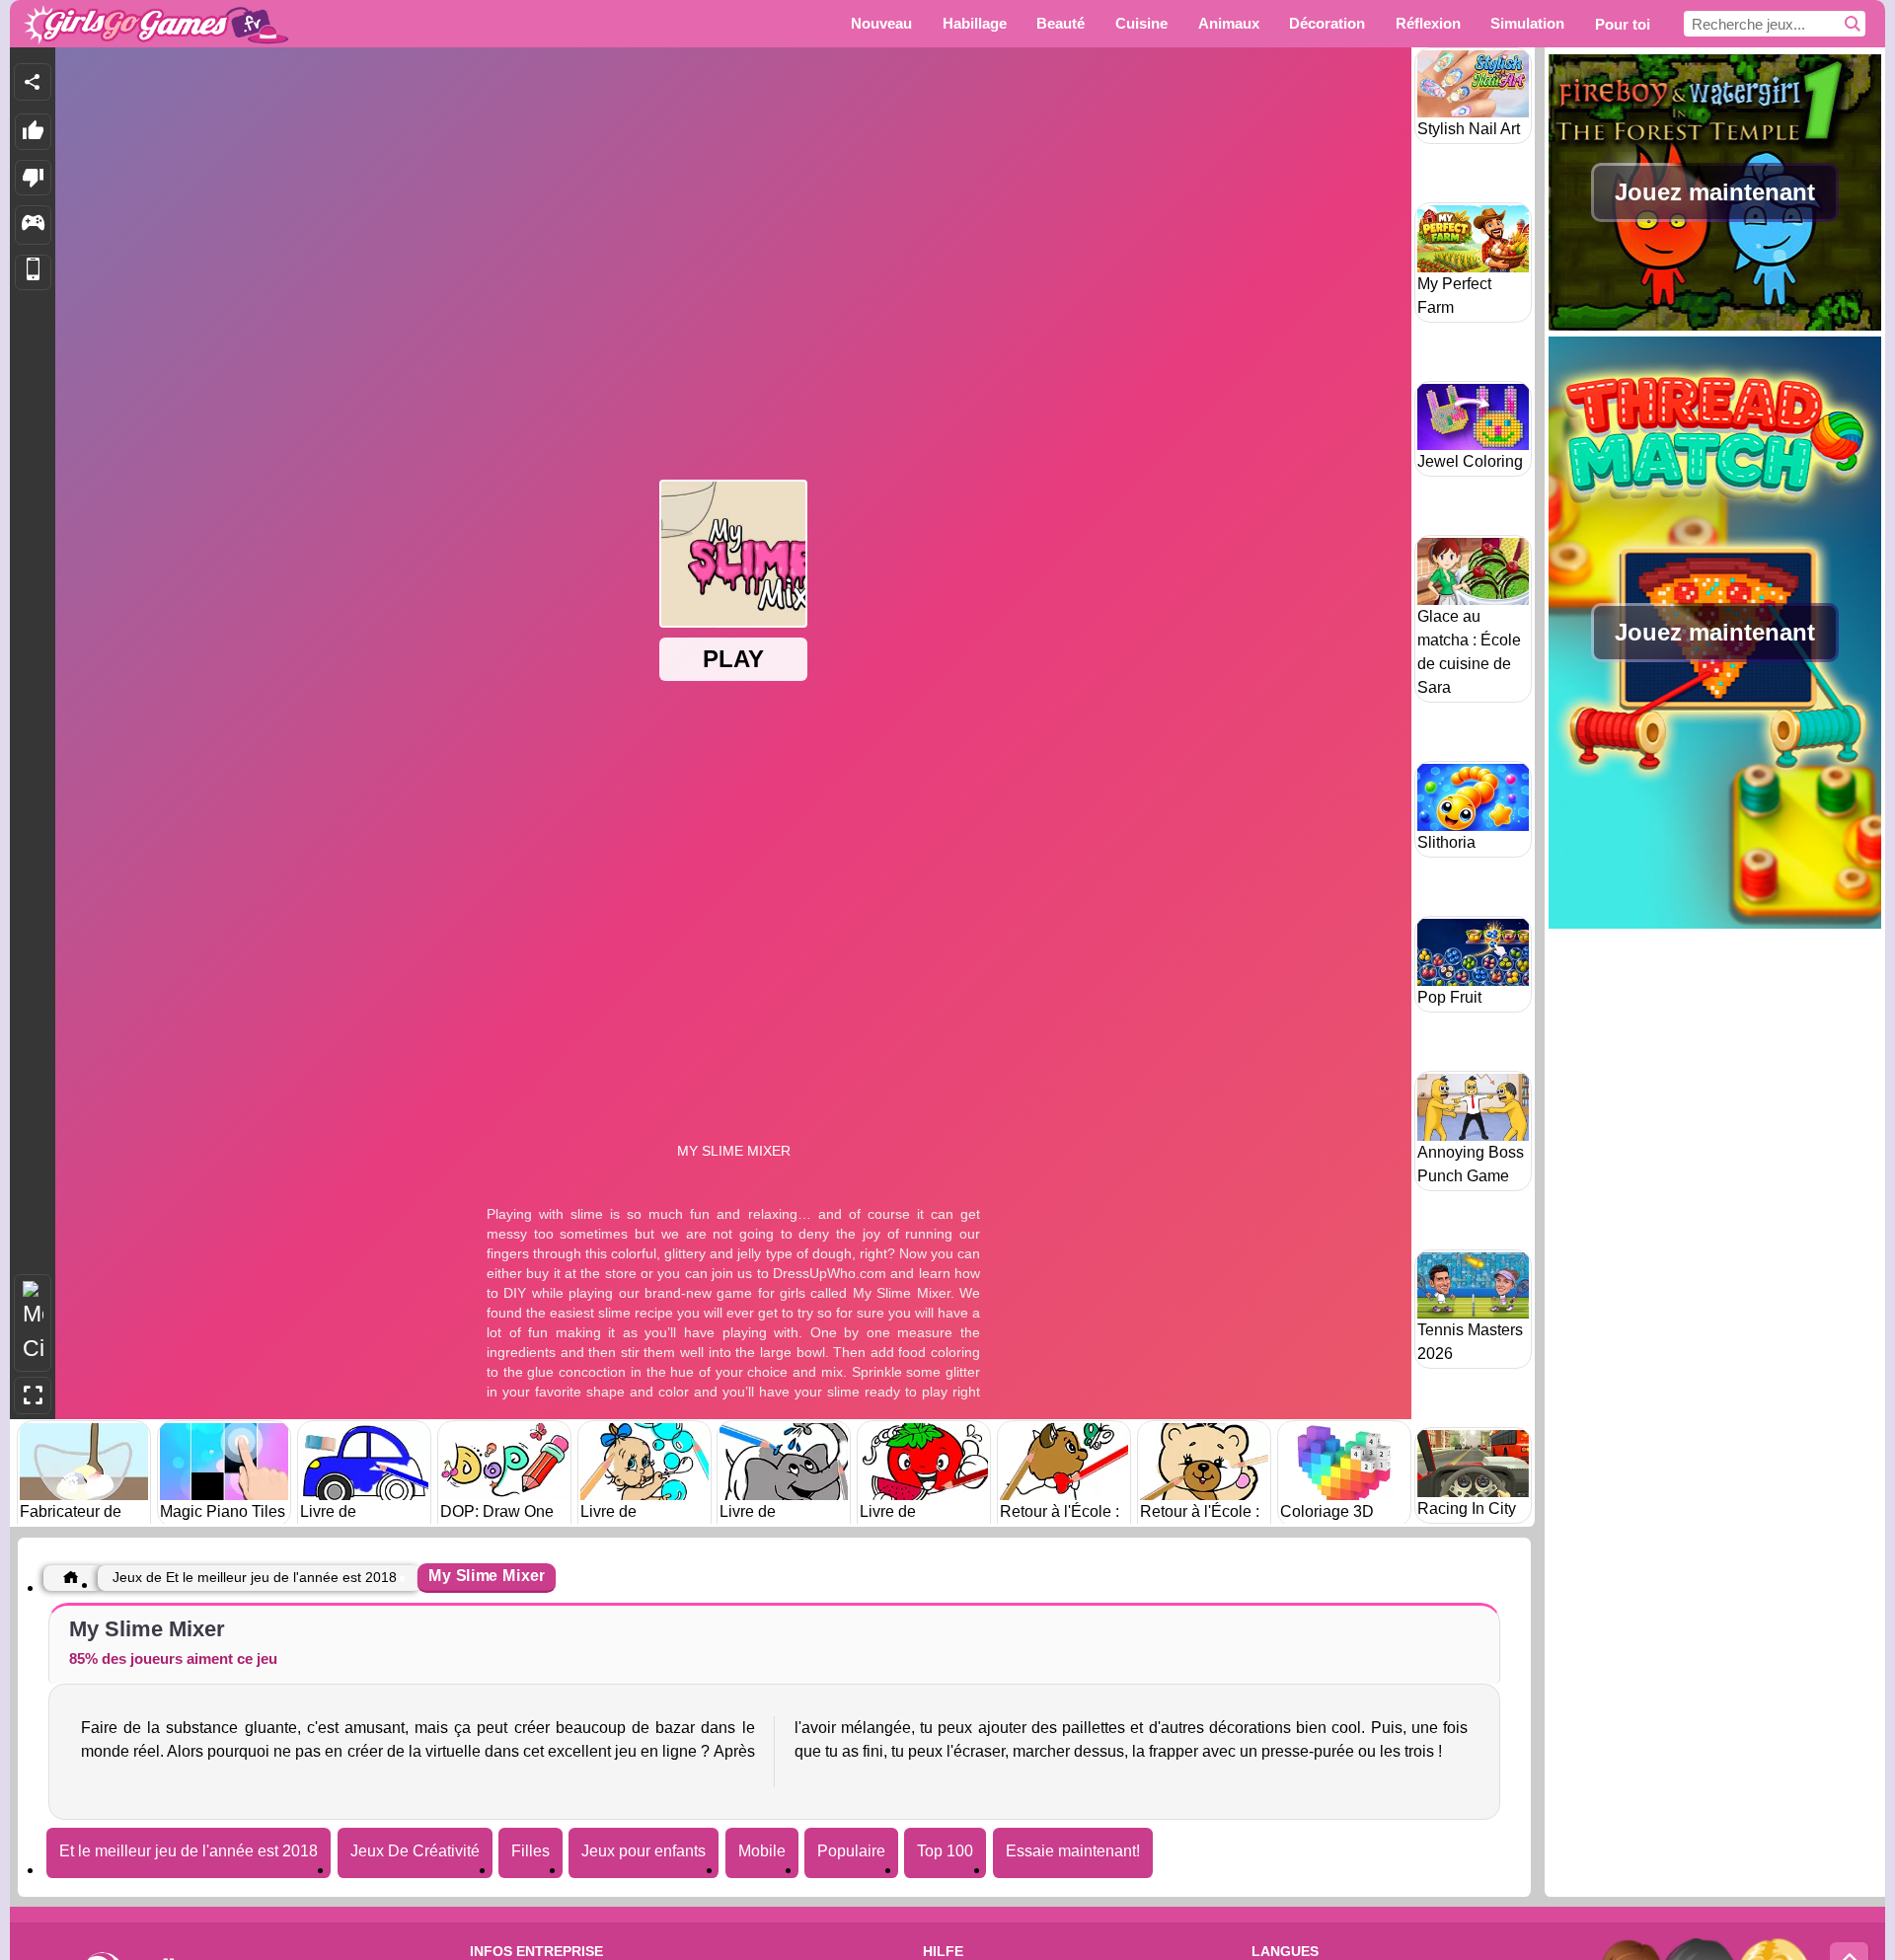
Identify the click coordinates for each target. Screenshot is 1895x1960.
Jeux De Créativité (415, 1851)
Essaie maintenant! (1073, 1851)
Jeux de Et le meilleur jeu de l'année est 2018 (255, 1577)
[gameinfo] (33, 225)
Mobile (762, 1851)
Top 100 (945, 1851)
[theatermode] (33, 1323)
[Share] (33, 82)
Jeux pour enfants (644, 1851)
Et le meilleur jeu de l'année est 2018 (189, 1851)
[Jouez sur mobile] (33, 273)
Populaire (851, 1851)
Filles (531, 1851)
